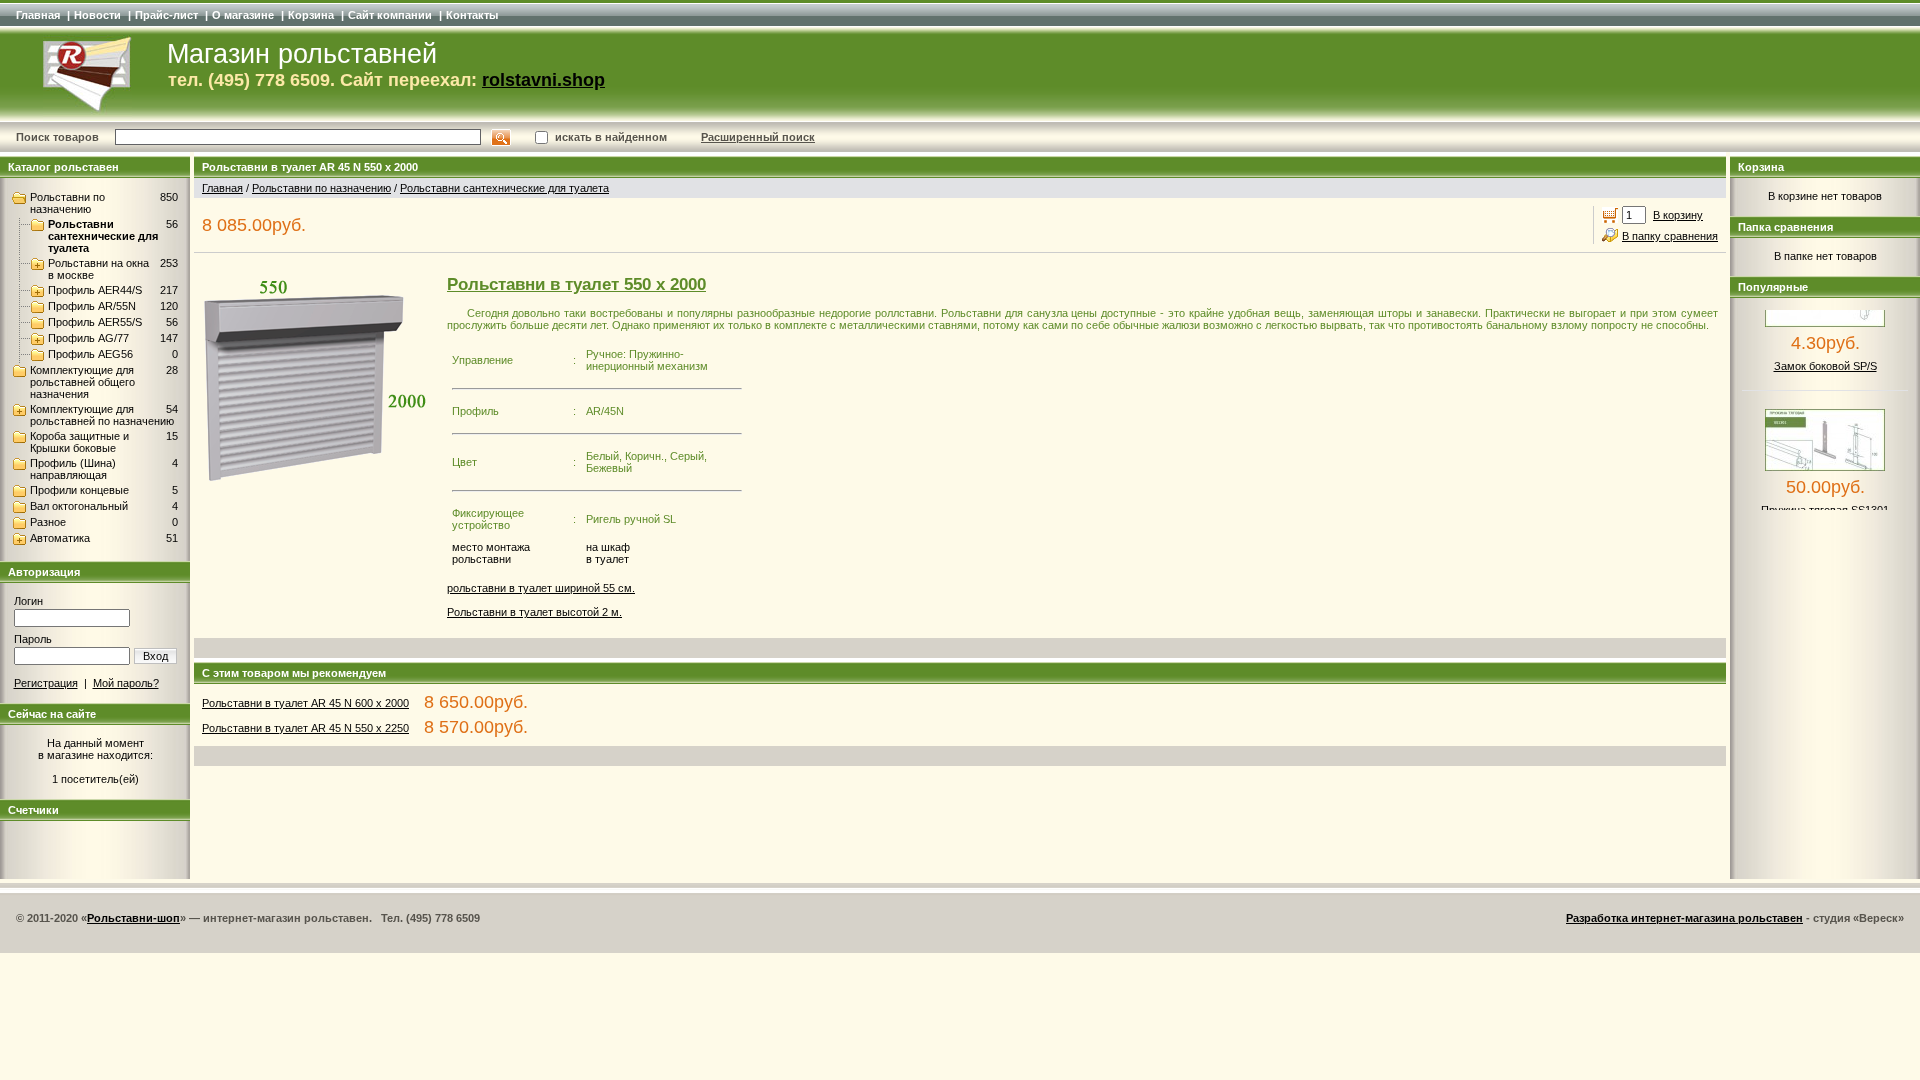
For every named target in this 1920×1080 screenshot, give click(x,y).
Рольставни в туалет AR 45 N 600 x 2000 (305, 703)
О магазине (243, 15)
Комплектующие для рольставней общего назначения (82, 382)
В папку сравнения (1670, 236)
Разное (48, 522)
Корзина (311, 15)
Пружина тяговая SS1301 (1825, 498)
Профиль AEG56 (90, 354)
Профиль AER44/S (95, 290)
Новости (97, 15)
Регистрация (46, 683)
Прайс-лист (166, 15)
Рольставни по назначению (67, 203)
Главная (38, 15)
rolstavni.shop (543, 80)
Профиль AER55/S (95, 322)
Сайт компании (390, 15)
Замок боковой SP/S (1825, 354)
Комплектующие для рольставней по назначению (102, 415)
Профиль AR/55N (92, 306)
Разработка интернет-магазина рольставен (1684, 918)
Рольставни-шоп (133, 918)
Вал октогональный (79, 506)
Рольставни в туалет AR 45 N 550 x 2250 (305, 728)
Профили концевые (79, 490)
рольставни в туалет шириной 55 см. (541, 588)
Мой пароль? (126, 683)
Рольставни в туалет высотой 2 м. (534, 612)
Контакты (472, 15)
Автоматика (60, 538)
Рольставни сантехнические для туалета (103, 236)
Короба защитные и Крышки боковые (79, 442)
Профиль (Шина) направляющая (73, 469)
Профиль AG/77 (88, 338)
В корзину (1678, 215)
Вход (155, 656)
